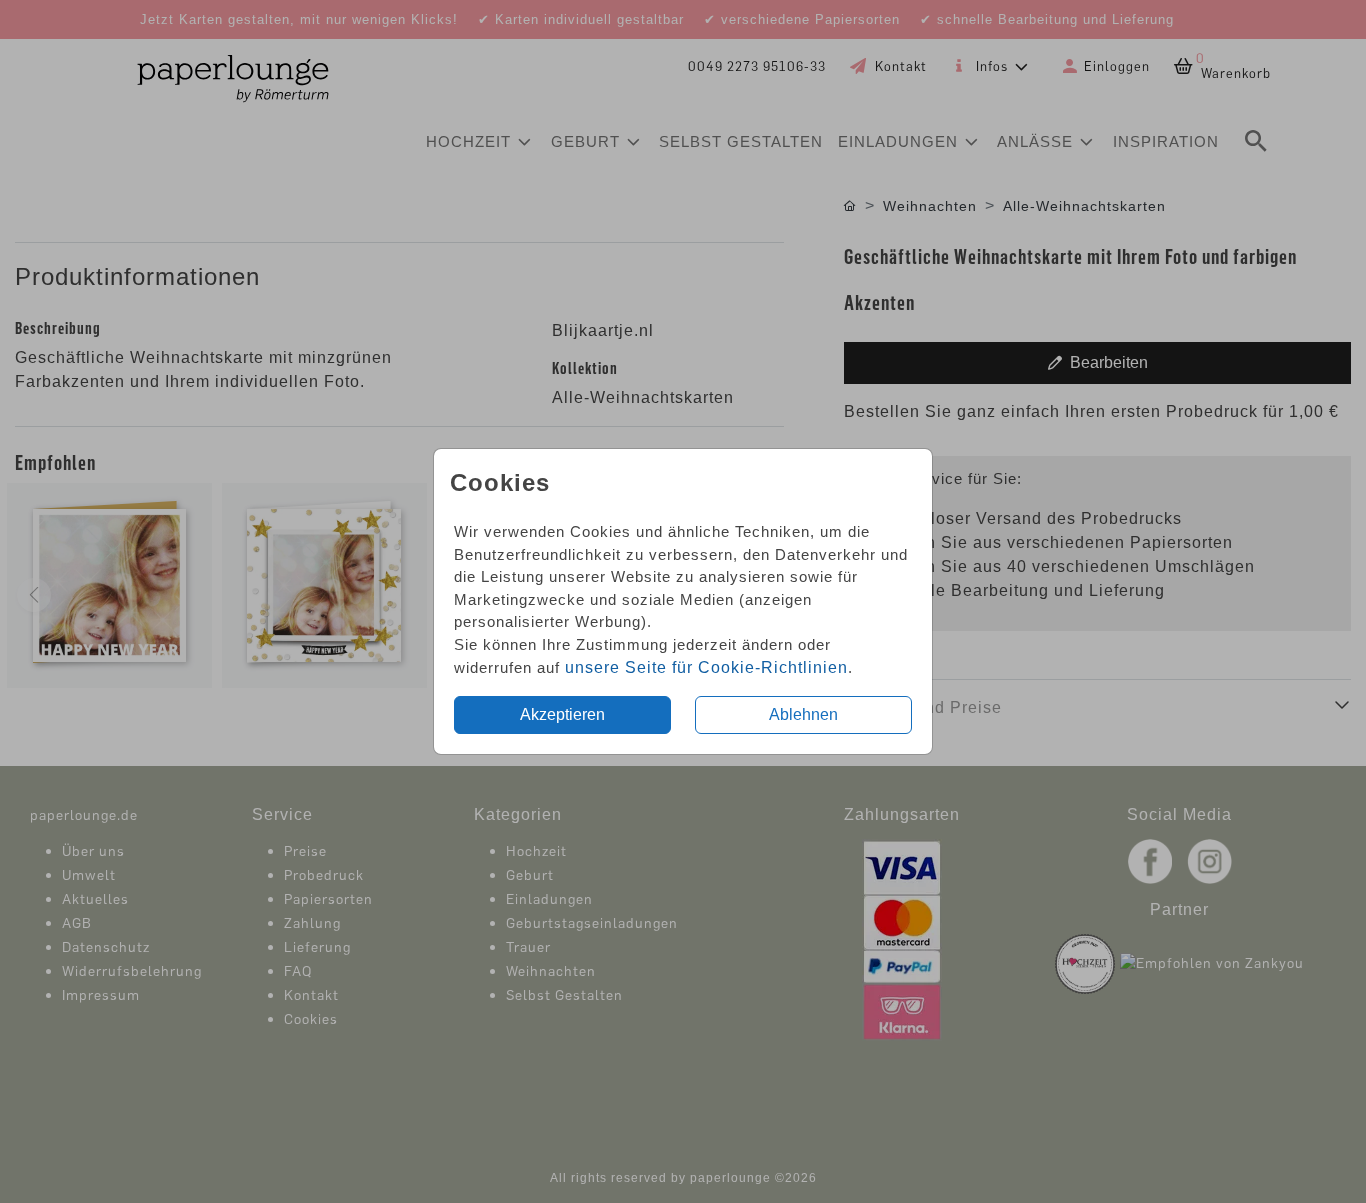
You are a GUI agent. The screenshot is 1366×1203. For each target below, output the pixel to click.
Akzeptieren (562, 714)
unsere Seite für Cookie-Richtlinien (706, 667)
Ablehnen (803, 714)
